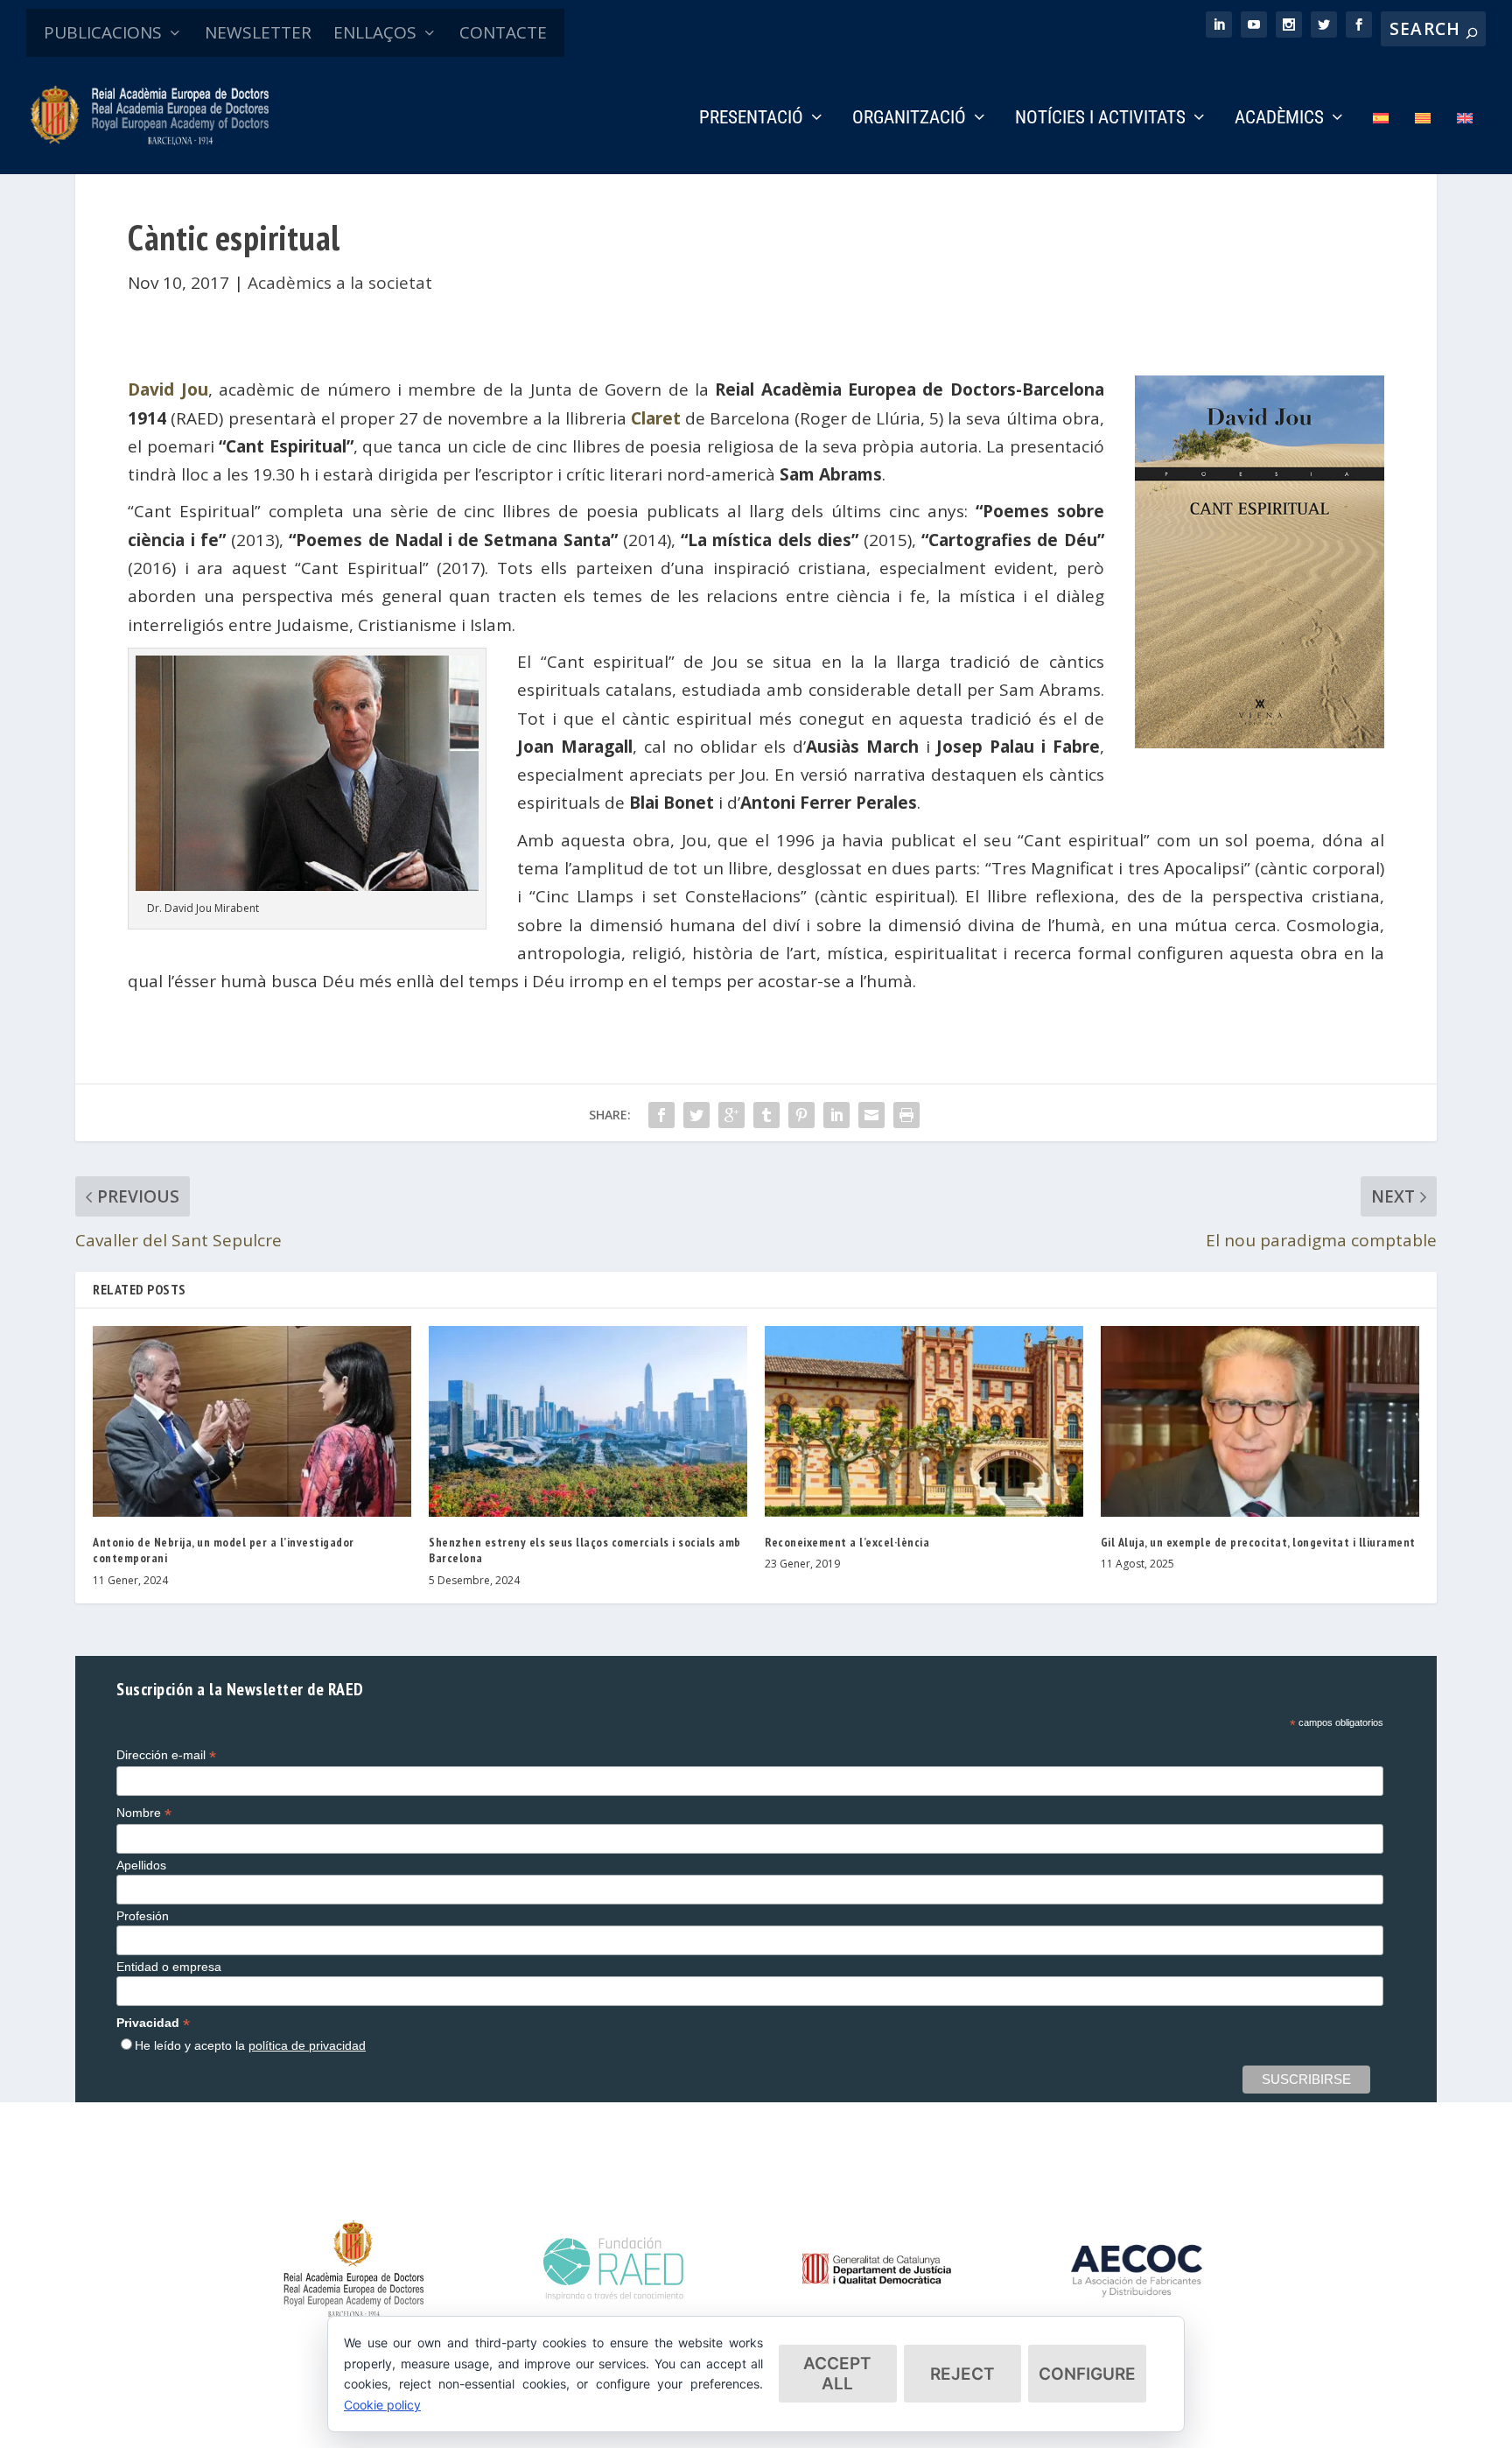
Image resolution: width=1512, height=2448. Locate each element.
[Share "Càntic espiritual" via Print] (906, 1115)
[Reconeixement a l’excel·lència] (924, 1421)
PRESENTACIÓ (751, 119)
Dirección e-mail (166, 1755)
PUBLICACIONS (103, 32)
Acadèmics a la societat (340, 283)
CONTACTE (503, 32)
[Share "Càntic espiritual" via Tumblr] (766, 1115)
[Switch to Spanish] (1381, 142)
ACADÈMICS (1279, 119)
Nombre (144, 1813)
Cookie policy (382, 2405)
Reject (962, 2374)
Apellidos (141, 1865)
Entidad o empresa (169, 1967)
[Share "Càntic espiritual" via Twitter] (696, 1115)
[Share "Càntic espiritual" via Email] (871, 1115)
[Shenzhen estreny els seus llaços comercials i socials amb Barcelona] (588, 1421)
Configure (1087, 2374)
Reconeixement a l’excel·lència (847, 1542)
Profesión (143, 1916)
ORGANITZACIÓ (909, 119)
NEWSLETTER (258, 32)
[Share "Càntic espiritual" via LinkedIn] (836, 1115)
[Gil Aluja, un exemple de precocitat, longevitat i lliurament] (1260, 1421)
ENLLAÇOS (375, 32)
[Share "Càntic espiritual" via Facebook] (661, 1115)
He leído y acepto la (250, 2045)
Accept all (837, 2374)
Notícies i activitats (1100, 119)
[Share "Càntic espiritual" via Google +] (731, 1115)
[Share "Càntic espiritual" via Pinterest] (801, 1115)
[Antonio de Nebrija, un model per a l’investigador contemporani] (252, 1421)
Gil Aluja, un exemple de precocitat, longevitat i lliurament (1258, 1542)
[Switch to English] (1465, 142)
